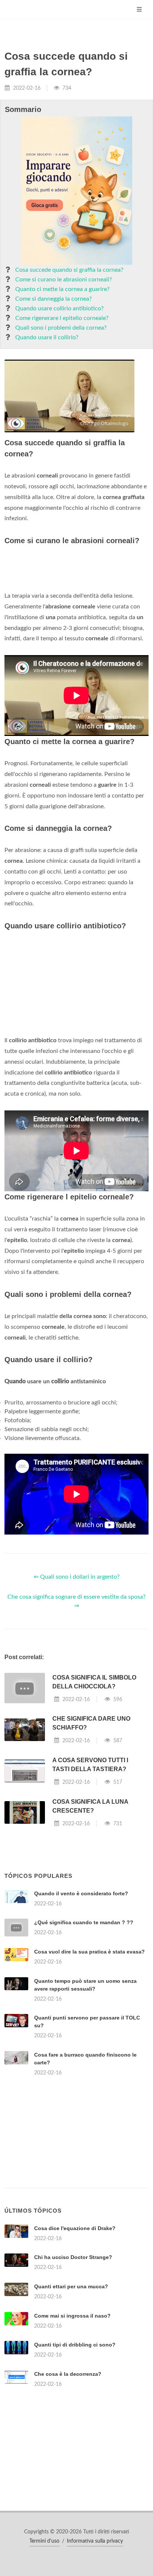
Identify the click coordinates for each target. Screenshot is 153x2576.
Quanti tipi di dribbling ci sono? (75, 2345)
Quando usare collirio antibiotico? (59, 308)
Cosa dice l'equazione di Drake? (75, 2228)
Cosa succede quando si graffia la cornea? (69, 270)
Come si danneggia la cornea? (53, 299)
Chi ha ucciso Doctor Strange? (73, 2257)
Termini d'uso (44, 2541)
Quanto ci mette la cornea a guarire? (62, 289)
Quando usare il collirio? (47, 337)
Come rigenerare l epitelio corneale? (62, 318)
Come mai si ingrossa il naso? (72, 2316)
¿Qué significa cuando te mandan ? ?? (84, 1922)
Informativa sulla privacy (95, 2541)
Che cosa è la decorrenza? (68, 2374)
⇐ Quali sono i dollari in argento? (77, 1577)
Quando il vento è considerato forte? (81, 1893)
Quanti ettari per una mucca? (71, 2286)
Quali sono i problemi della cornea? (61, 328)
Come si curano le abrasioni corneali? (64, 280)
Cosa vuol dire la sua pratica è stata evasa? (89, 1952)
